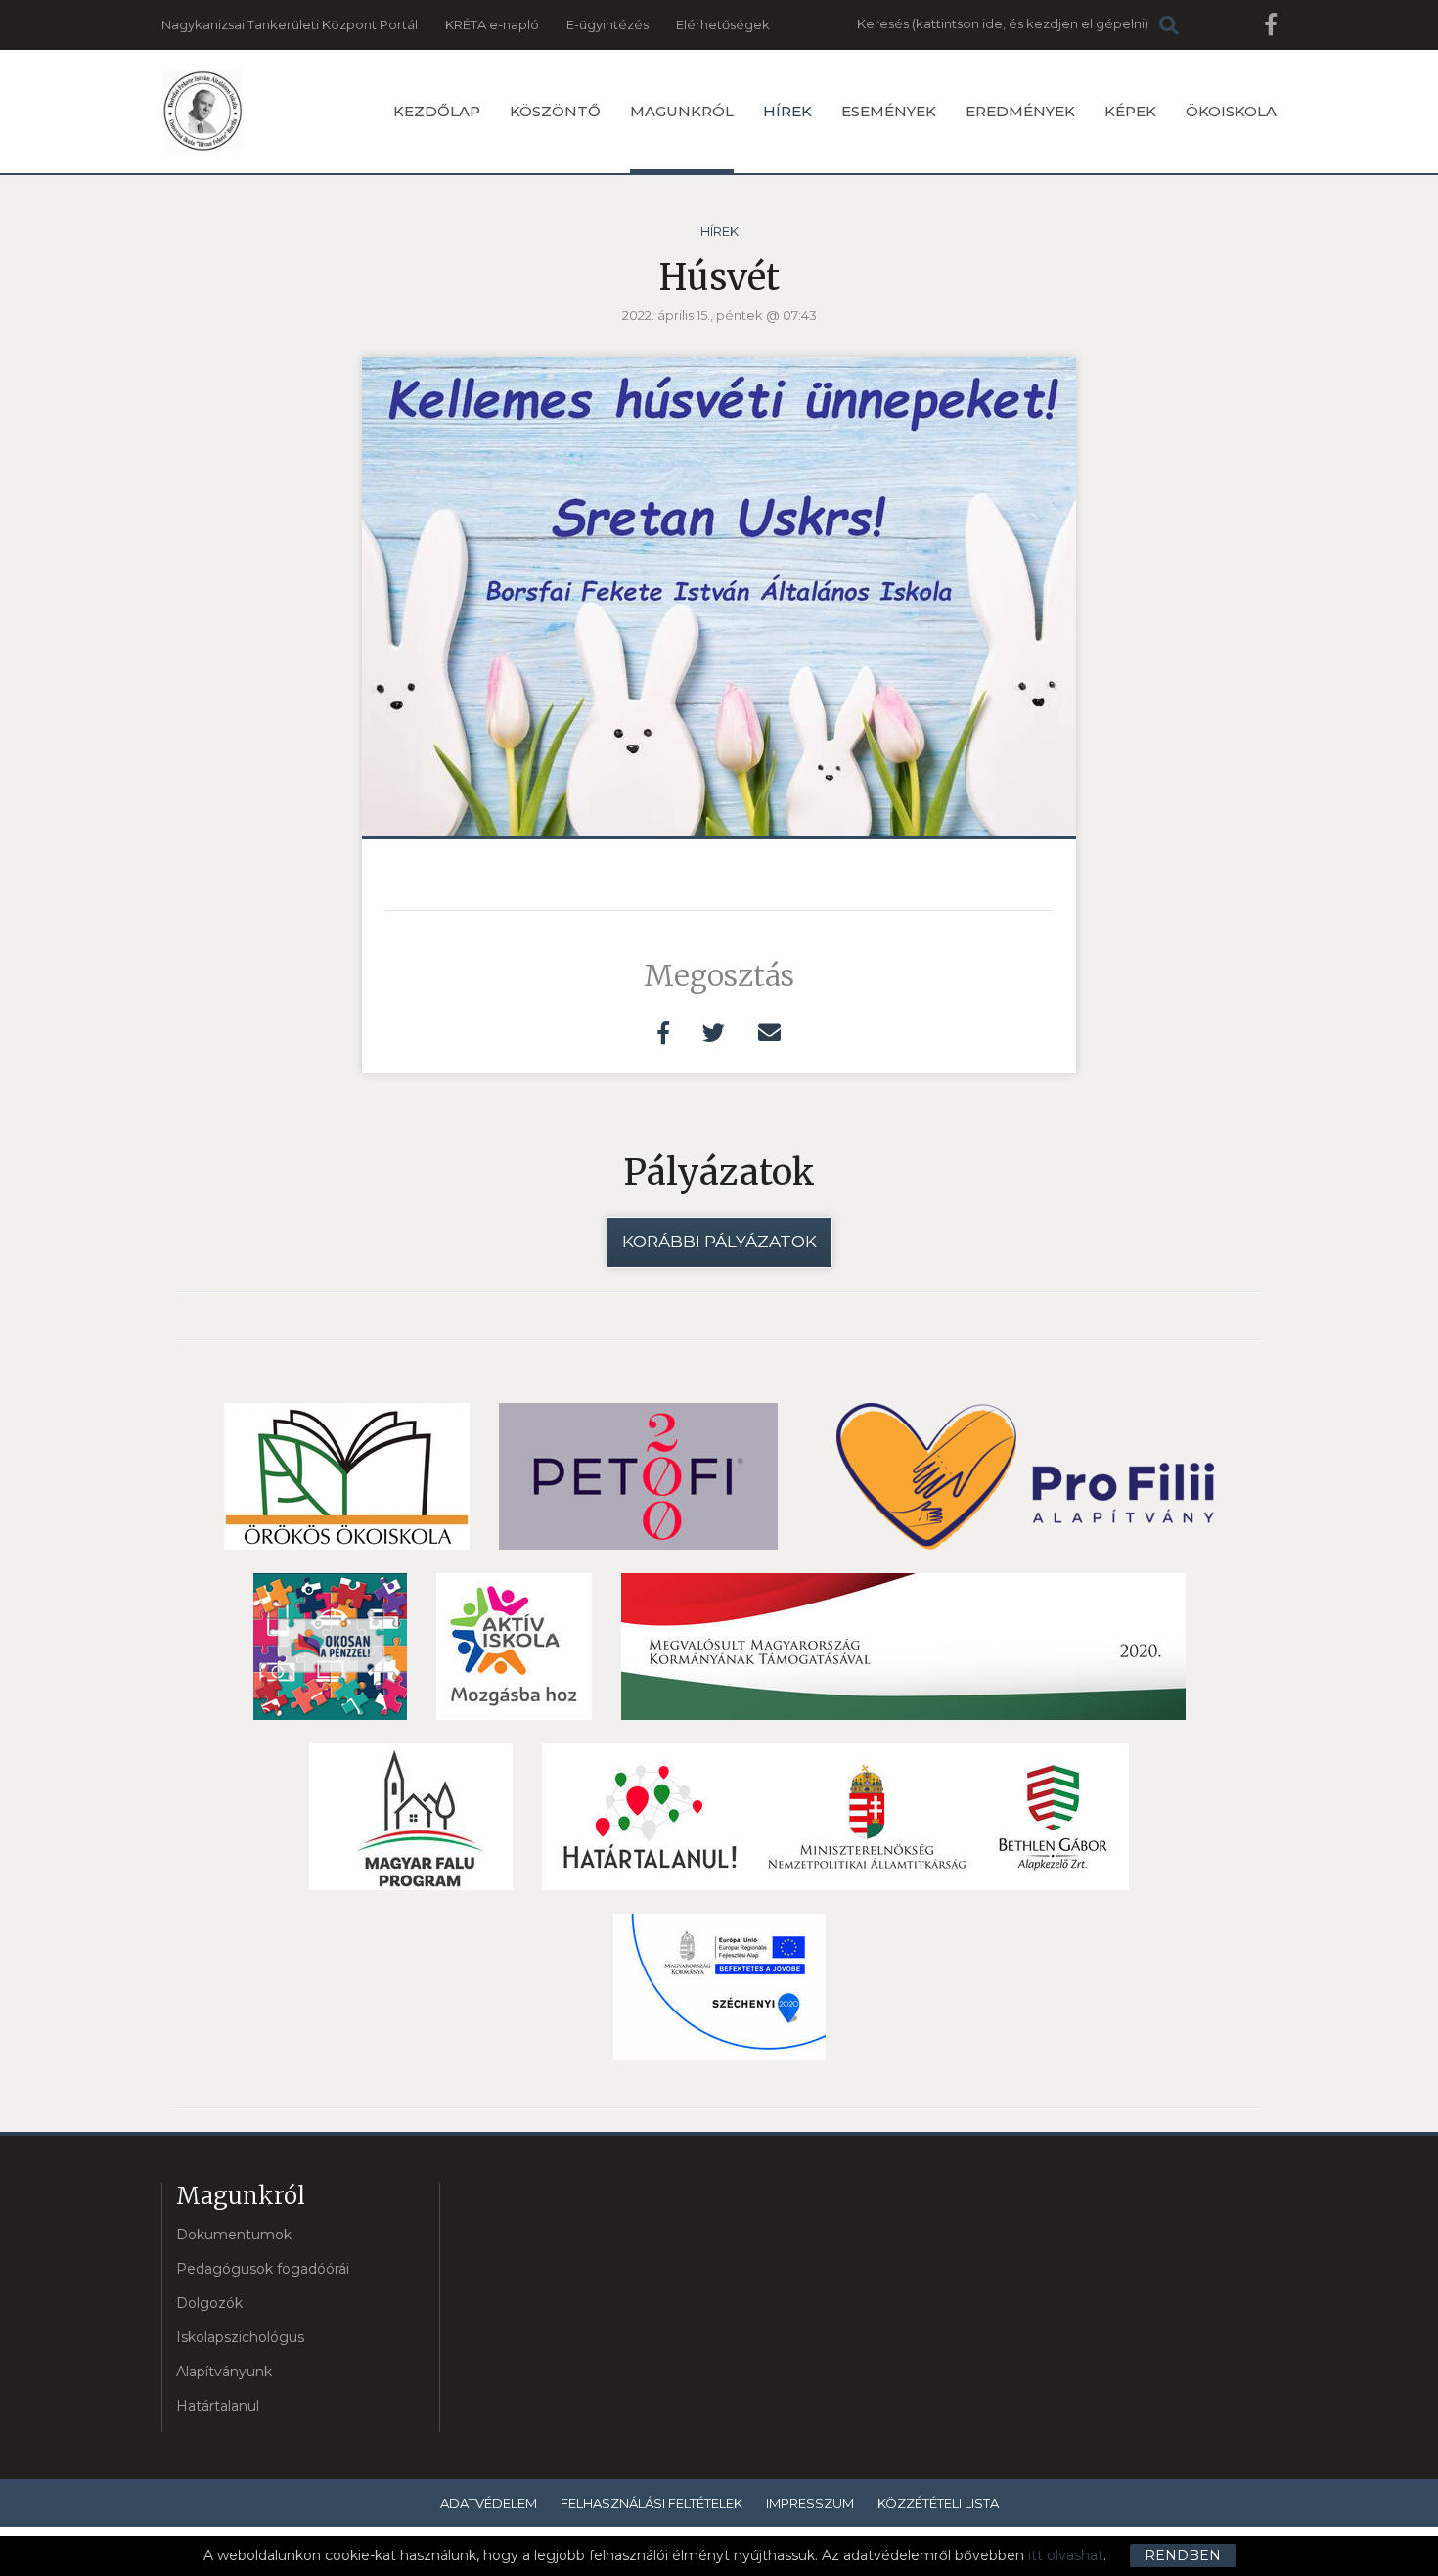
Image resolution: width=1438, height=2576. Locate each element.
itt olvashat (1066, 2555)
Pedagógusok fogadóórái (263, 2269)
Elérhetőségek (723, 24)
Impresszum (810, 2503)
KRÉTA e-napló (492, 24)
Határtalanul (218, 2406)
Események (889, 111)
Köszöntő (555, 111)
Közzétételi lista (938, 2503)
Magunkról (682, 111)
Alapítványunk (224, 2372)
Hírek (787, 111)
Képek (1130, 111)
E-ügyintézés (607, 24)
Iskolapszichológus (240, 2337)
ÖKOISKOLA (1231, 111)
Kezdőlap (437, 111)
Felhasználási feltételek (652, 2503)
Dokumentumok (234, 2235)
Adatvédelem (489, 2503)
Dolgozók (209, 2303)
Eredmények (1020, 111)
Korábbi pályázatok (719, 1242)
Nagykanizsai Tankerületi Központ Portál (290, 24)
